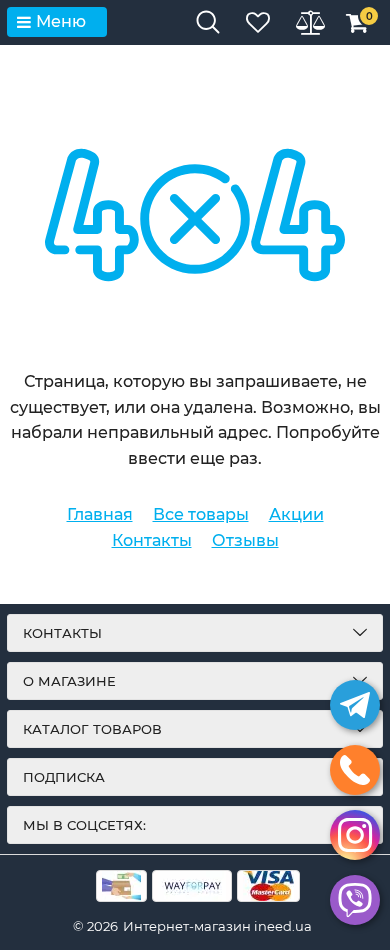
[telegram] (355, 705)
